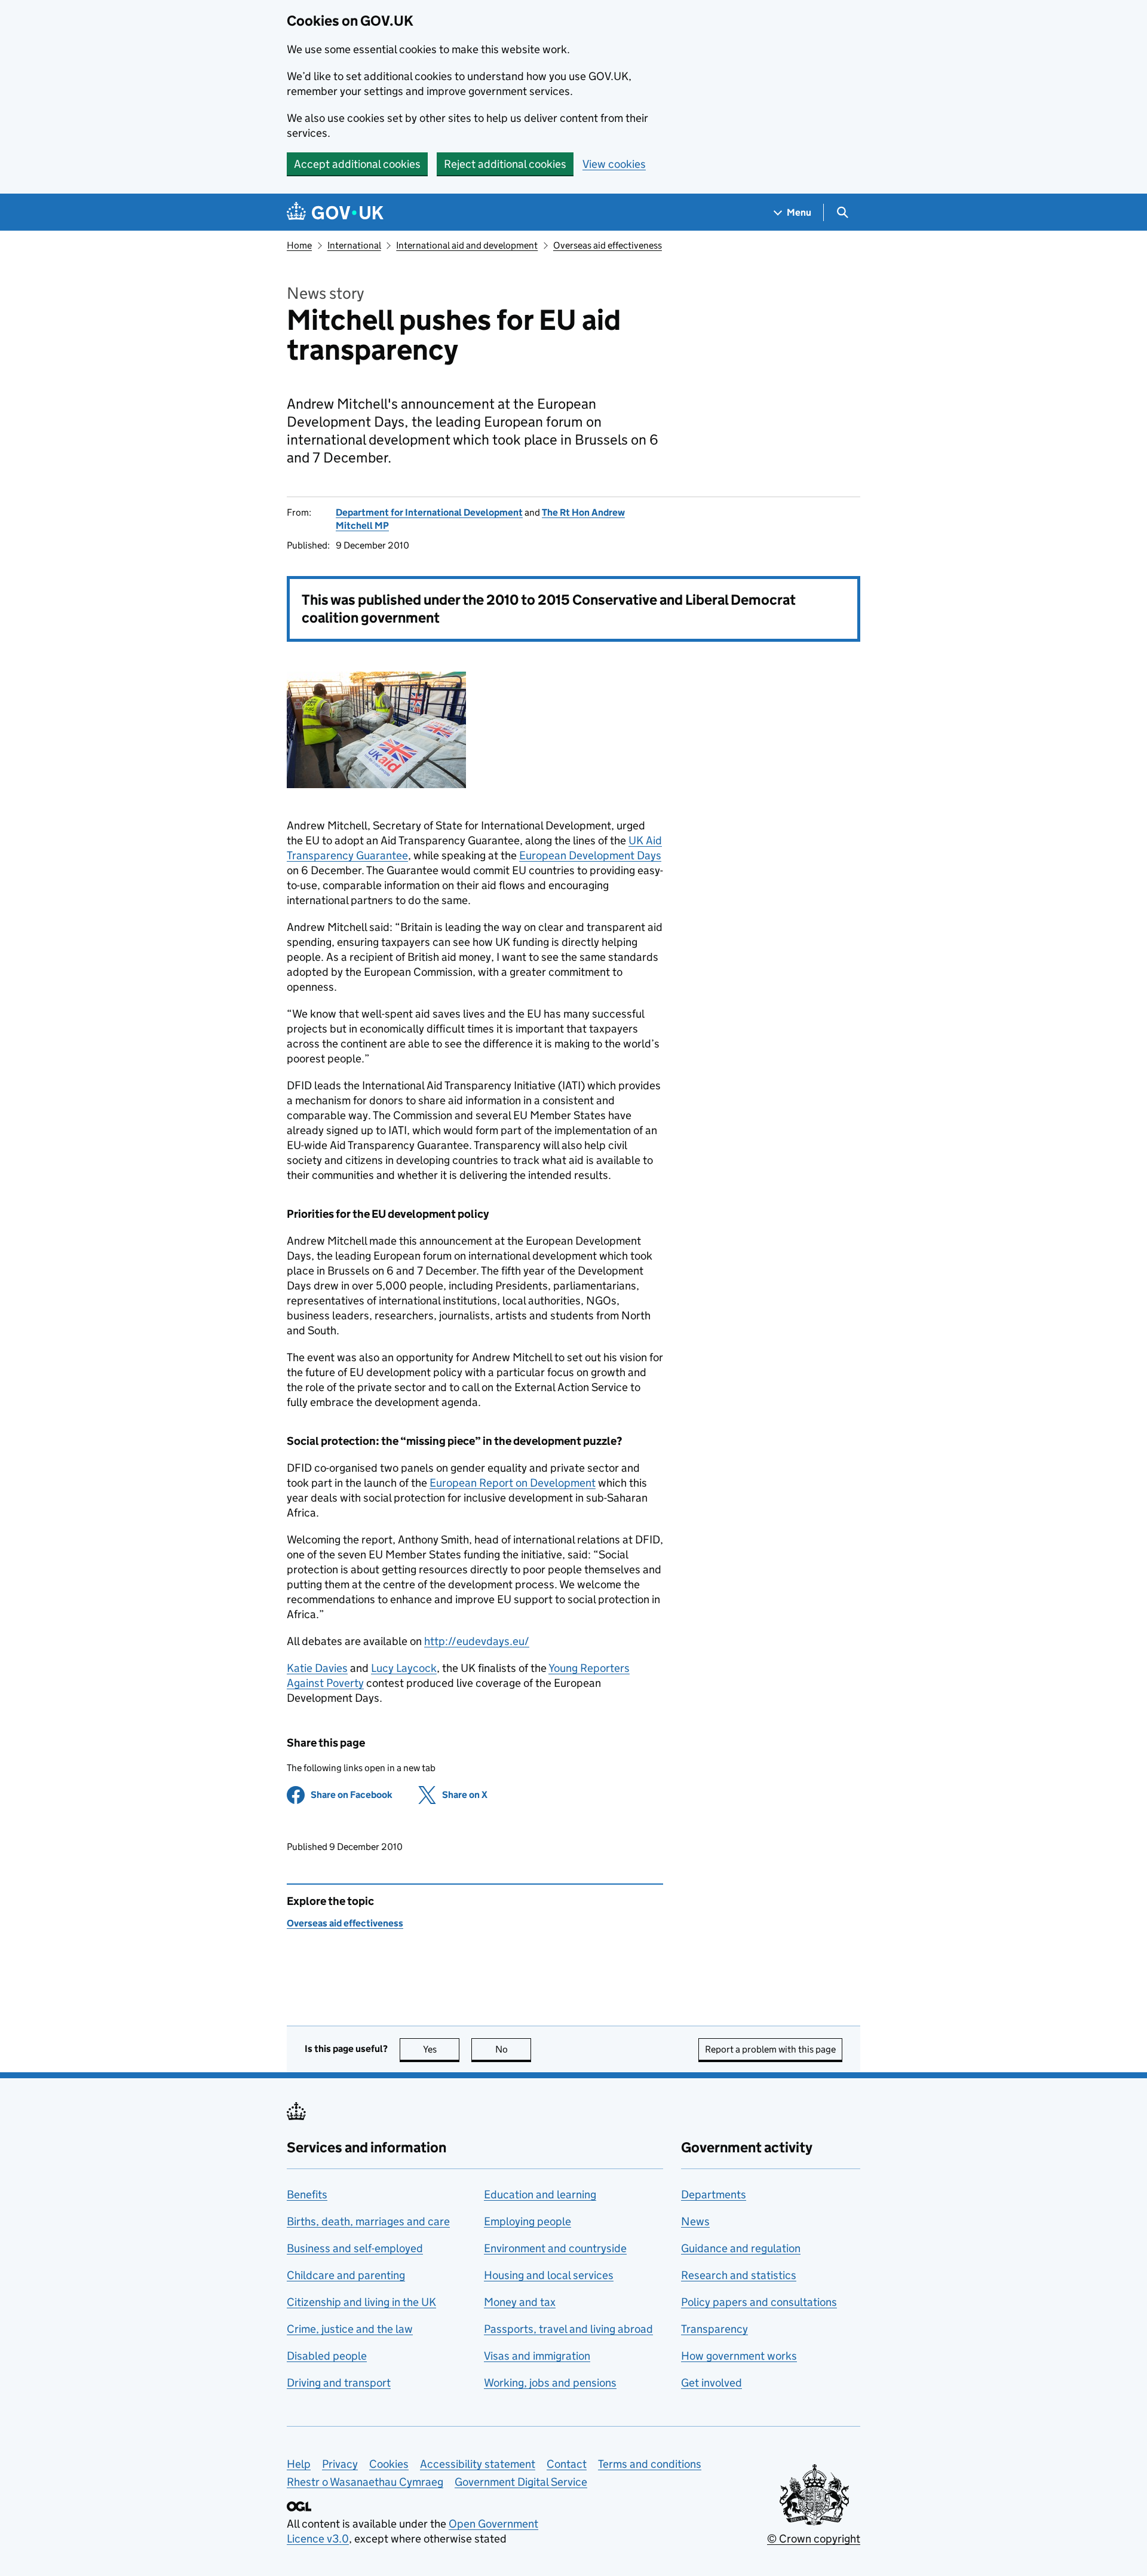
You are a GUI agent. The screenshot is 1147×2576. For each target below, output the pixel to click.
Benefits (307, 2194)
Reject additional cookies (505, 164)
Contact (567, 2464)
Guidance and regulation (741, 2248)
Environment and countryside (555, 2248)
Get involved (711, 2383)
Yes (441, 2049)
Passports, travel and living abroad (568, 2329)
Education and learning (540, 2194)
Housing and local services (549, 2275)
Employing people (528, 2221)
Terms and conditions (650, 2464)
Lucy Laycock (404, 1668)
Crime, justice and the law (350, 2329)
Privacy (340, 2464)
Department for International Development (429, 512)
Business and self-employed (355, 2248)
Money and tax (520, 2302)
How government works (739, 2356)
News (695, 2221)
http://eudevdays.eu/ (477, 1641)
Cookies (389, 2464)
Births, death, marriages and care (368, 2221)
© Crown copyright (814, 2539)
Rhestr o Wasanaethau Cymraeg (365, 2482)
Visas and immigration (537, 2356)
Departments (714, 2194)
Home (299, 245)
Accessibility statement (478, 2464)
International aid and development (467, 245)
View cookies (614, 164)
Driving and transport (339, 2383)
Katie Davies (317, 1668)
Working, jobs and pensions (550, 2383)
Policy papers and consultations (759, 2302)
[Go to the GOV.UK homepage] (335, 212)
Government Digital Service (521, 2482)
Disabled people (327, 2356)
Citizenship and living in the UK (361, 2302)
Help (299, 2464)
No (513, 2049)
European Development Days (590, 855)
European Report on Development (513, 1483)
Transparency (714, 2329)
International (354, 245)
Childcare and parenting (346, 2275)
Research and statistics (739, 2275)
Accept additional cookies (357, 164)
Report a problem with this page (770, 2049)
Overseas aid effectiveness (608, 245)
